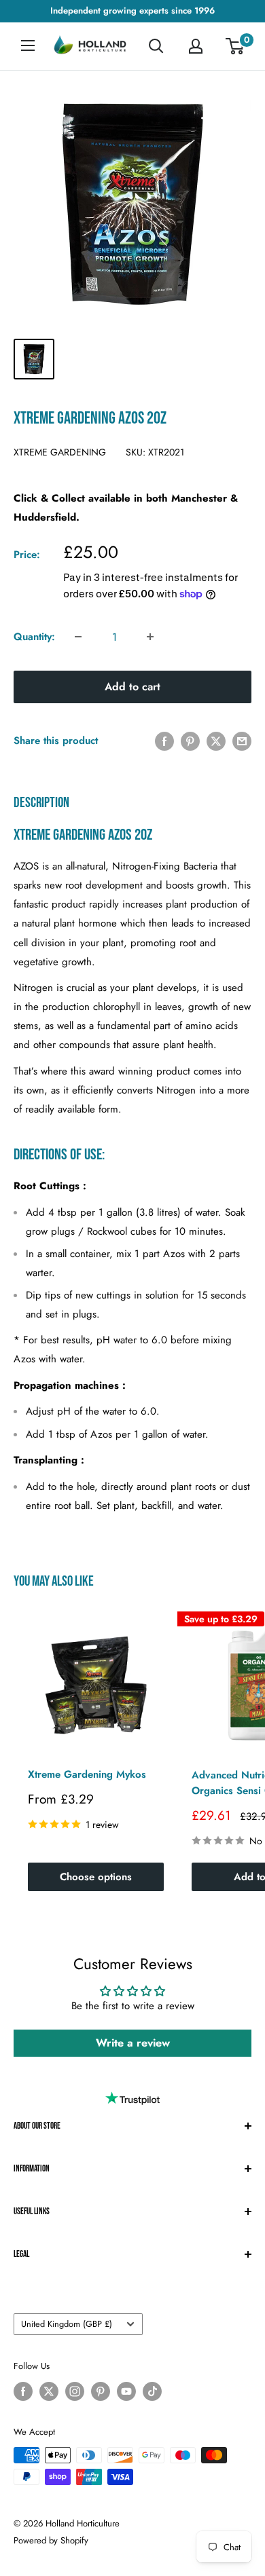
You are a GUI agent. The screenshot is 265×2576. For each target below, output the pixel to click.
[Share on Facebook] (164, 741)
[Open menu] (28, 45)
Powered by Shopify (51, 2540)
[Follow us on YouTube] (126, 2391)
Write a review (133, 2043)
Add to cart (132, 687)
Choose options (96, 1877)
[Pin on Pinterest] (190, 741)
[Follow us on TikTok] (152, 2391)
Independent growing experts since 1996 (132, 11)
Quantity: (34, 637)
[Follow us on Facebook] (23, 2391)
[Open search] (156, 46)
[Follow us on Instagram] (75, 2391)
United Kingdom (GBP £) (67, 2324)
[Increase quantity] (150, 637)
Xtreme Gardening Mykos (87, 1774)
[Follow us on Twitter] (49, 2391)
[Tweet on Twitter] (216, 741)
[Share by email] (242, 741)
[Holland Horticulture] (91, 46)
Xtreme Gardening (60, 452)
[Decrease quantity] (78, 637)
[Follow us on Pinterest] (101, 2391)
